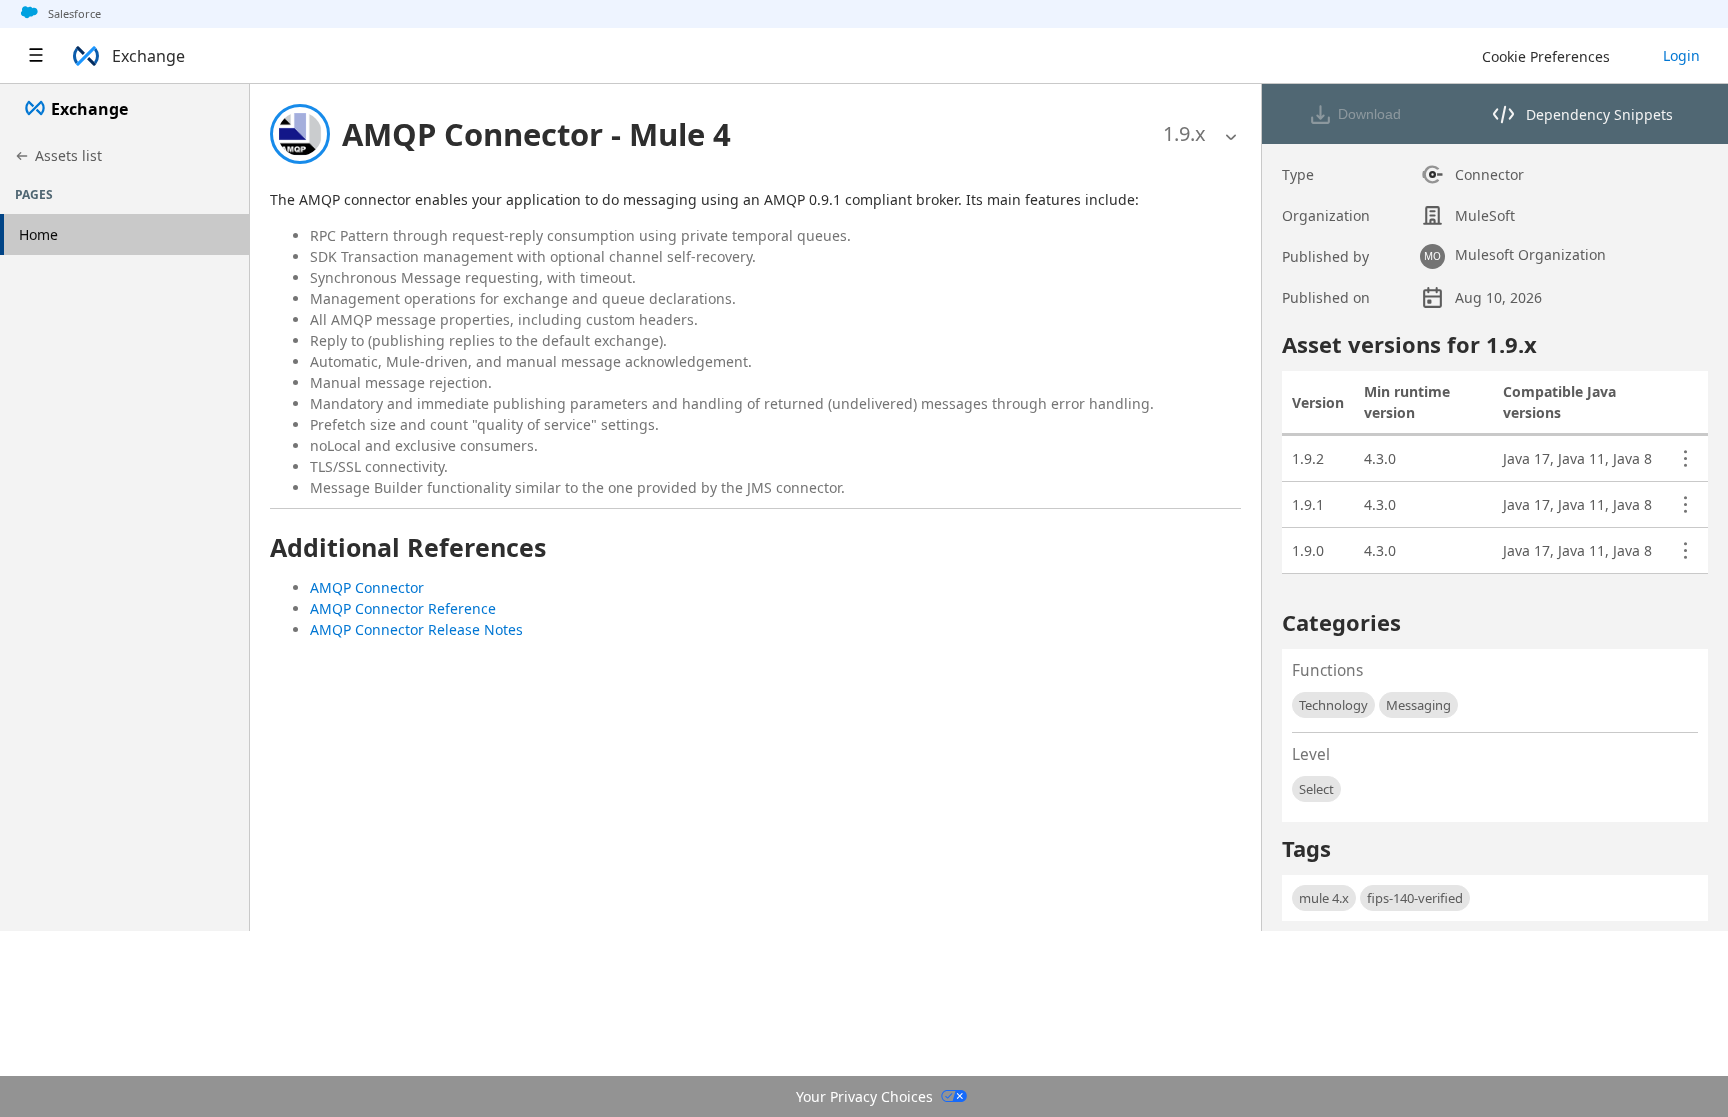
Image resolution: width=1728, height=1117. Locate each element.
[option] (1184, 134)
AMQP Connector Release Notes (416, 629)
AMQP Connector (367, 587)
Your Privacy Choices (864, 1096)
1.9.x (1184, 133)
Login (1681, 55)
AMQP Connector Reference (403, 608)
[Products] (36, 56)
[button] (536, 134)
